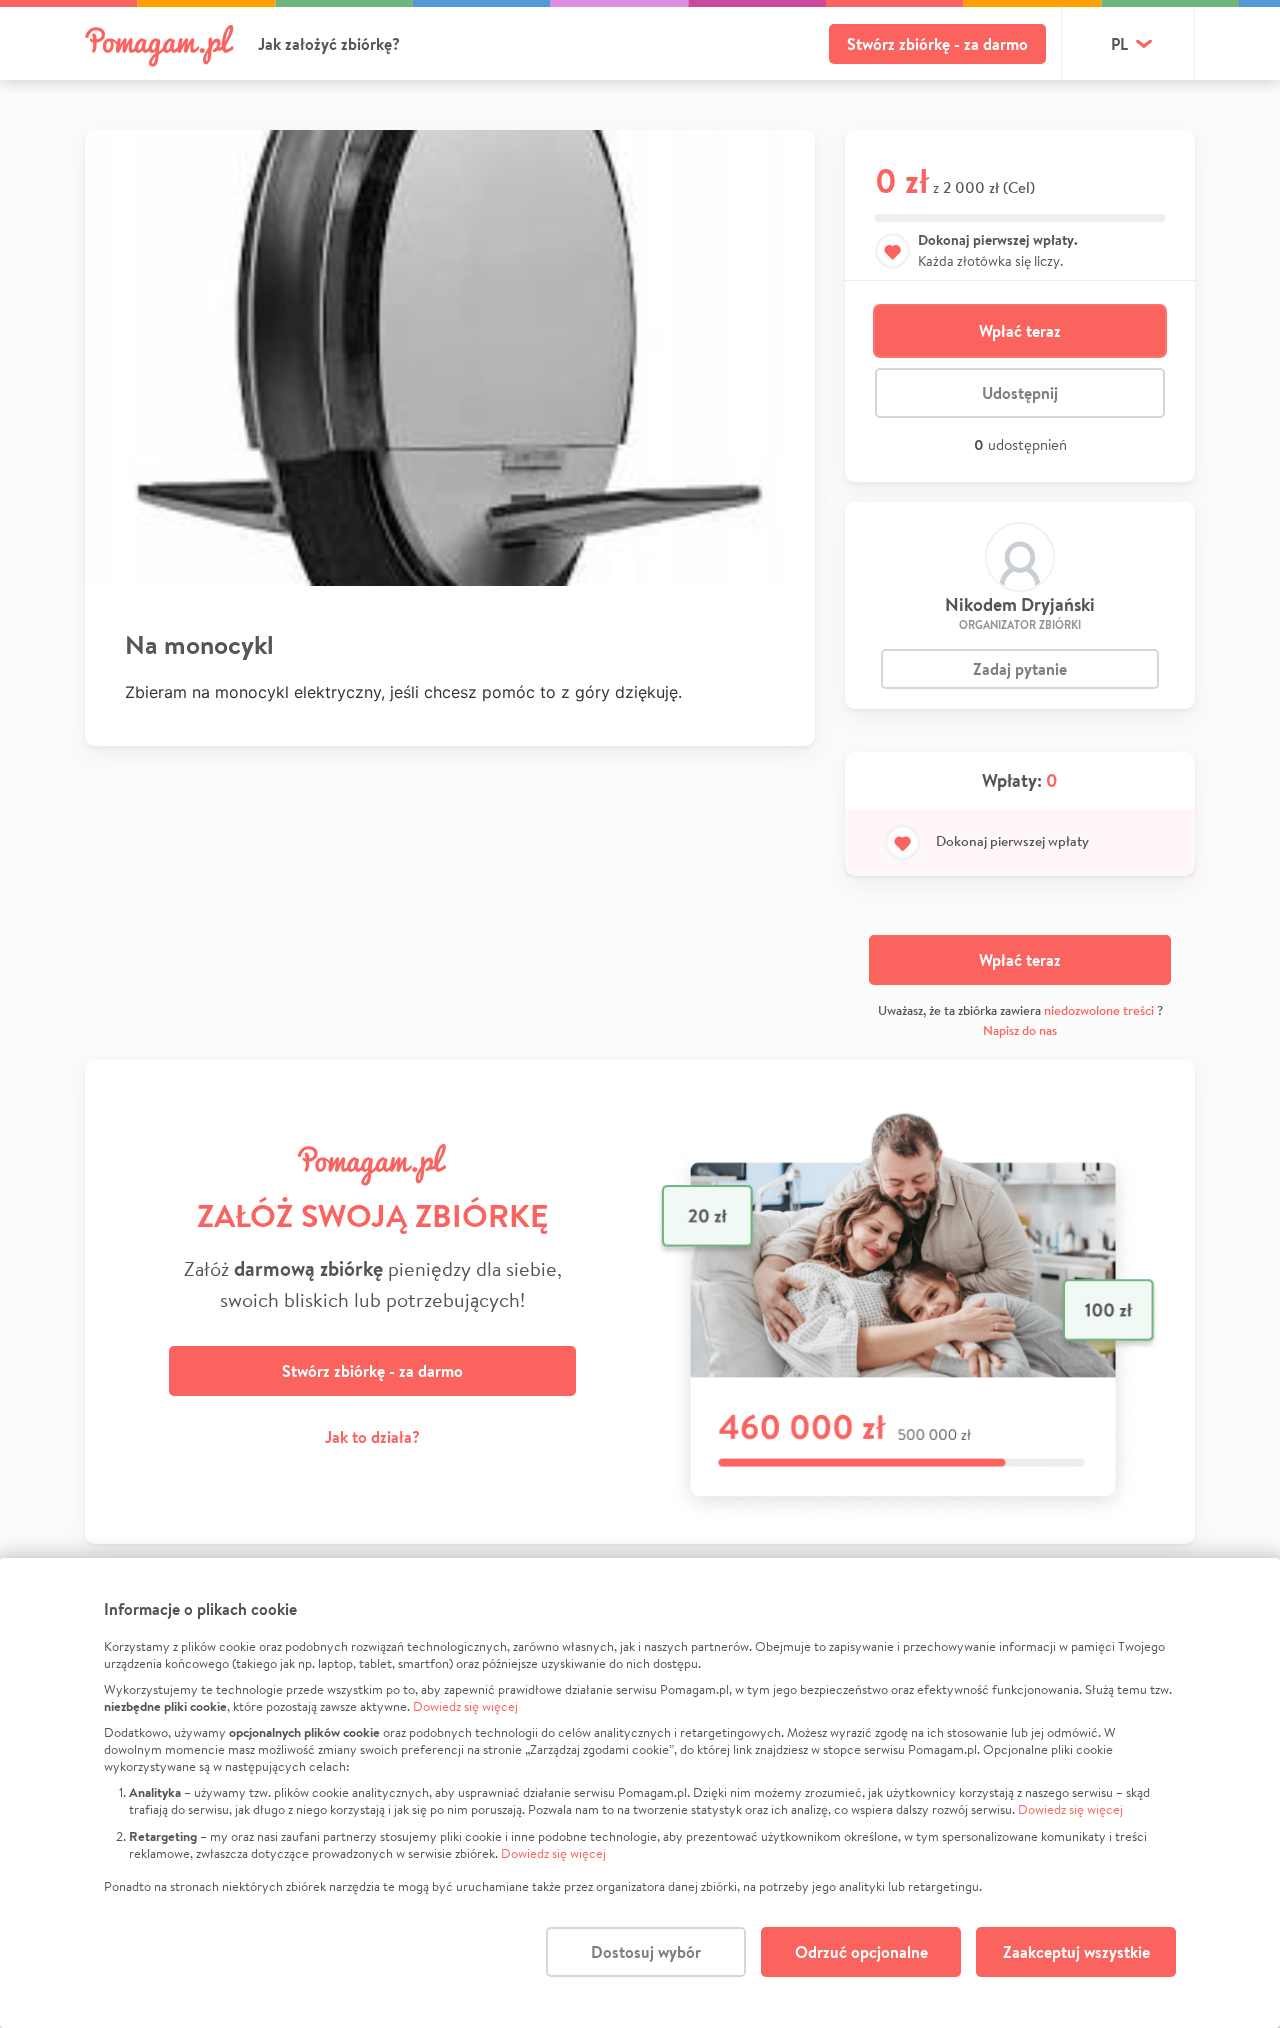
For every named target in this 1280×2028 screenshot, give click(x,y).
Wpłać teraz (1020, 331)
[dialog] (640, 1793)
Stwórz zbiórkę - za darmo (937, 44)
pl (1119, 44)
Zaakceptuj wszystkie (1076, 1952)
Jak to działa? (372, 1437)
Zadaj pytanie (1020, 669)
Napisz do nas (1020, 1030)
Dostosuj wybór (646, 1952)
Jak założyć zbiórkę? (329, 44)
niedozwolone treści (1099, 1010)
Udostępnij (1020, 393)
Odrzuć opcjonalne (861, 1952)
